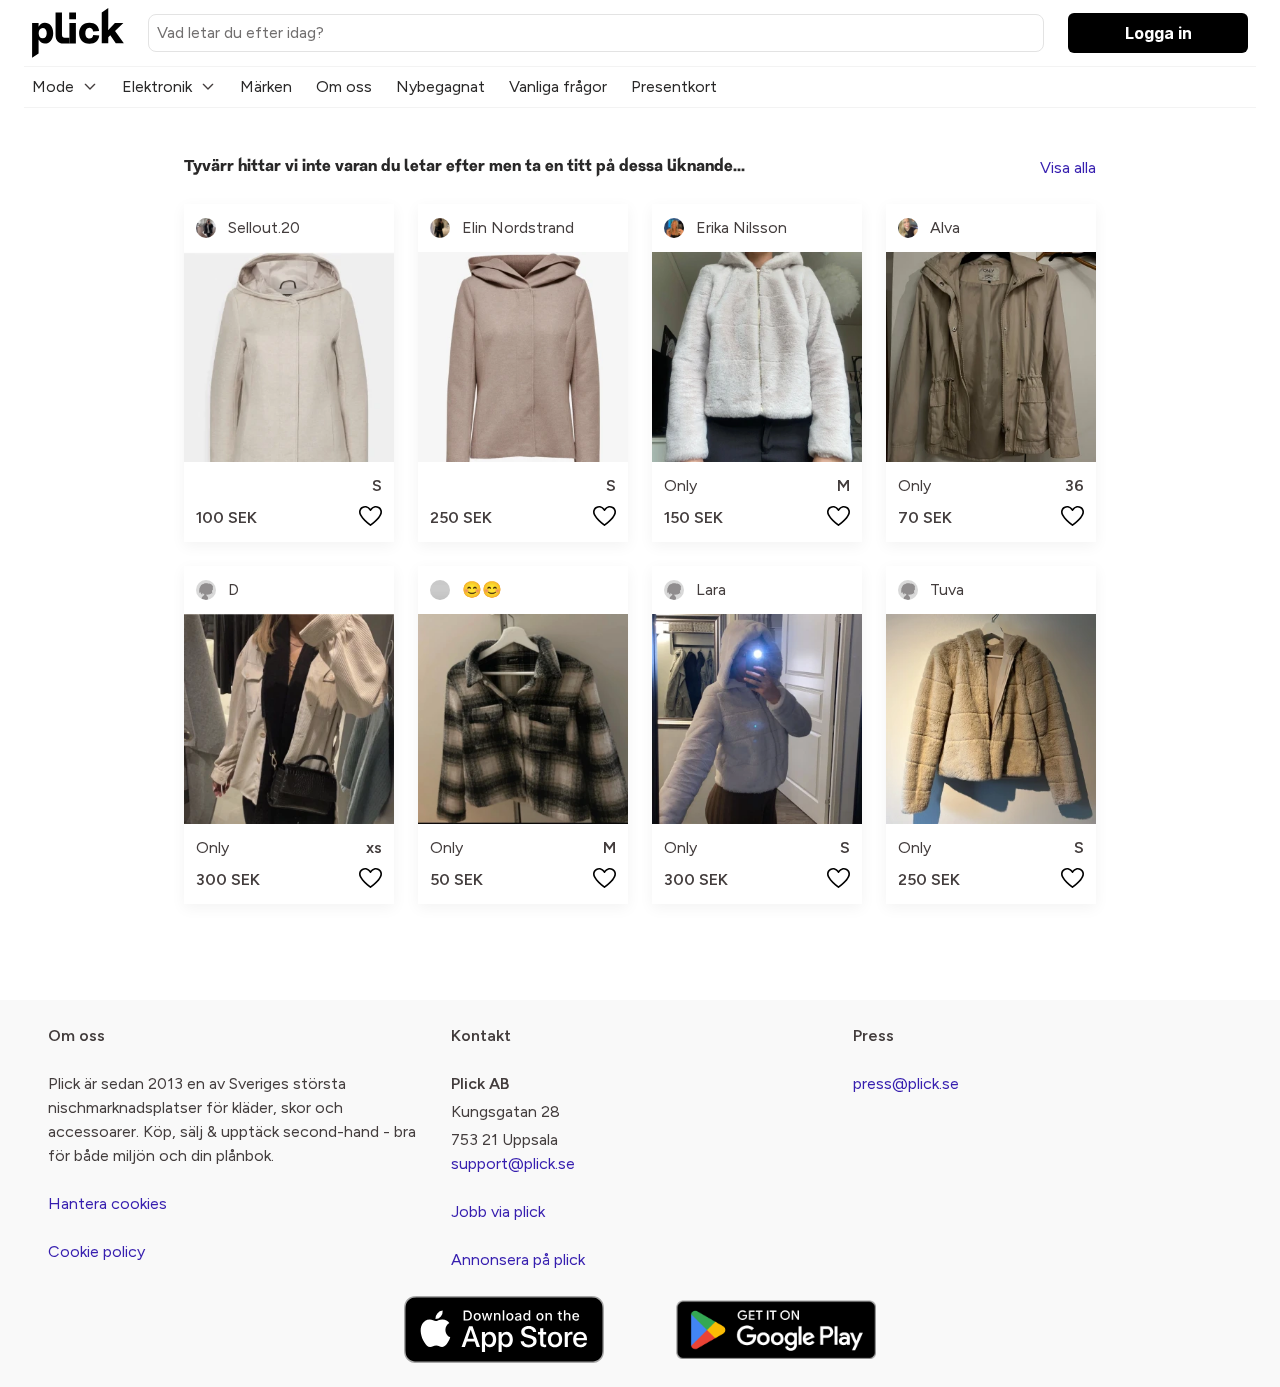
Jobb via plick (498, 1211)
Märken (266, 86)
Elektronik (157, 86)
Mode (53, 86)
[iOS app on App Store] (504, 1329)
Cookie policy (96, 1251)
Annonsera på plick (518, 1259)
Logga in (1158, 33)
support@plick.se (513, 1163)
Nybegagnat (440, 86)
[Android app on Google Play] (776, 1329)
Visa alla (1068, 167)
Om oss (344, 86)
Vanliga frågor (558, 86)
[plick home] (78, 33)
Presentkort (674, 86)
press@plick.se (906, 1083)
